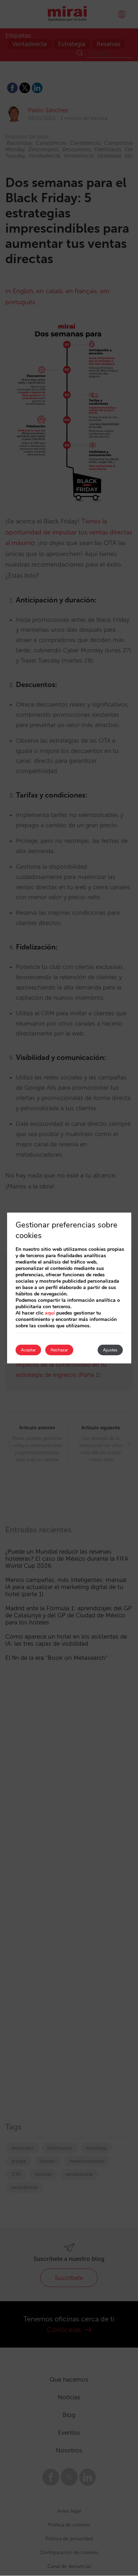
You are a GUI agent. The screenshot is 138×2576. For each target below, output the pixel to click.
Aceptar (28, 1350)
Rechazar (59, 1350)
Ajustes (110, 1350)
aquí (50, 1313)
